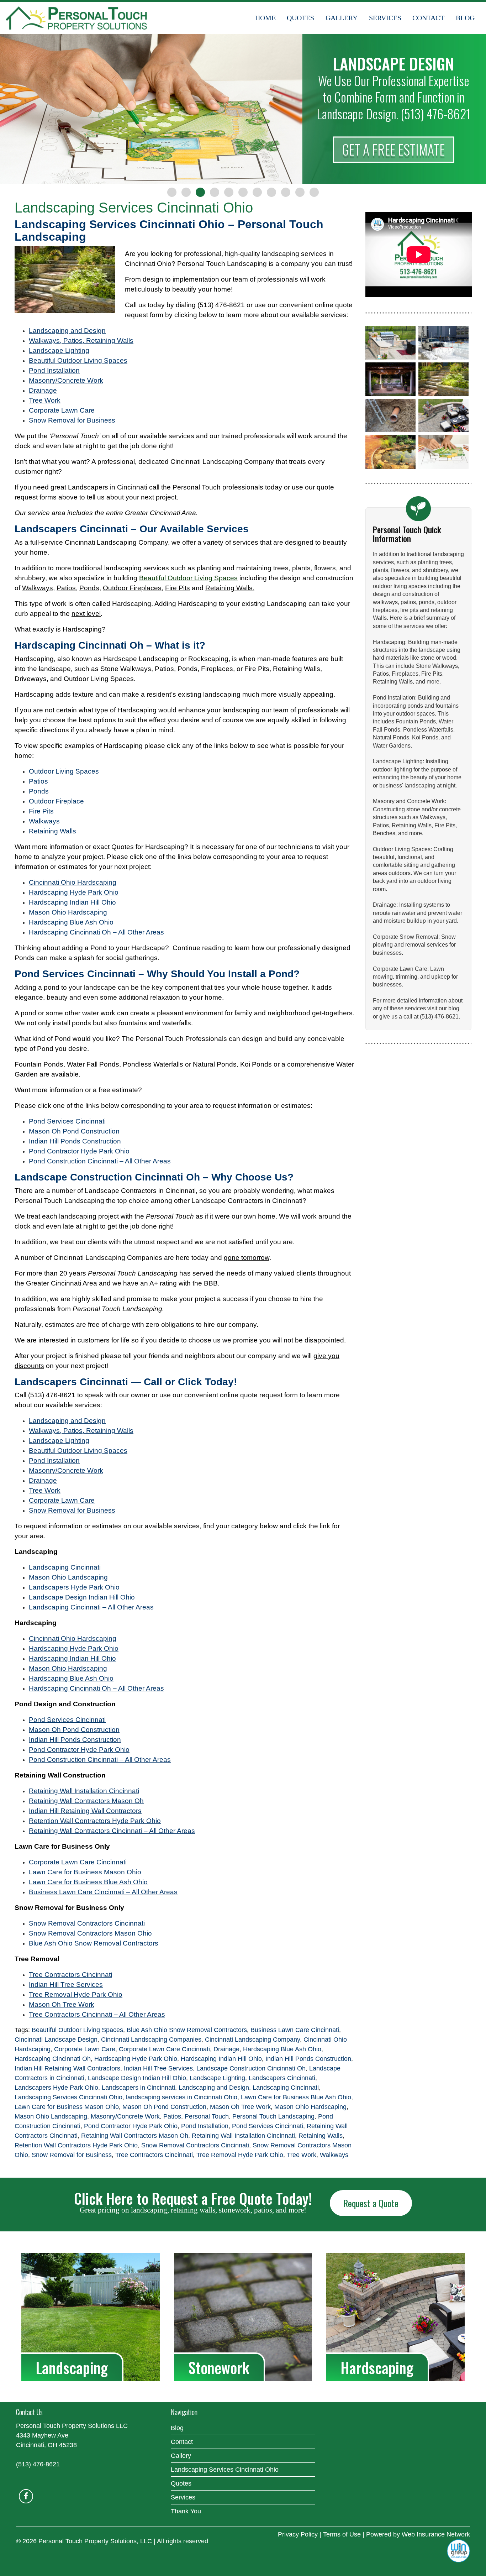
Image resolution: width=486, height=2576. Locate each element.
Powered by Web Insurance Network (418, 2534)
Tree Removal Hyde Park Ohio (240, 2155)
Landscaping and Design (214, 2088)
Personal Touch (207, 2116)
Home (265, 18)
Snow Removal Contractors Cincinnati (195, 2145)
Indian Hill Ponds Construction (308, 2059)
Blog (465, 18)
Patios (172, 2116)
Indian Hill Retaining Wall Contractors (67, 2068)
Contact (428, 18)
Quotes (300, 18)
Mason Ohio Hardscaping (310, 2107)
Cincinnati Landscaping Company (252, 2040)
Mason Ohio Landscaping (51, 2116)
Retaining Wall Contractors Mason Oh (135, 2136)
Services (385, 18)
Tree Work (302, 2155)
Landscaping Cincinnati (286, 2088)
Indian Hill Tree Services (158, 2068)
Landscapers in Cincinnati (138, 2088)
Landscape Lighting (217, 2078)
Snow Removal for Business (72, 2155)
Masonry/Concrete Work (125, 2116)
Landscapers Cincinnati (282, 2078)
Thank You (186, 2511)
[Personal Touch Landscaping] (76, 18)
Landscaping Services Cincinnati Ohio (68, 2097)
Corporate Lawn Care (85, 2049)
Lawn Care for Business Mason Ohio (67, 2107)
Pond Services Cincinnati (268, 2126)
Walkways (334, 2155)
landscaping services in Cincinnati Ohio (182, 2097)
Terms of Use (342, 2534)
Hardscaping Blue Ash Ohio (282, 2049)
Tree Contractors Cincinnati (154, 2155)
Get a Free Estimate (393, 150)
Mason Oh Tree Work (240, 2107)
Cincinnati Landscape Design (56, 2040)
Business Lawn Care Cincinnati (295, 2030)
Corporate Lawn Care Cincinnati (164, 2049)
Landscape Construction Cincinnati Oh (251, 2068)
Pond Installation (205, 2126)
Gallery (342, 18)
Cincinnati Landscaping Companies (151, 2040)
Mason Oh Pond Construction (164, 2107)
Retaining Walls (321, 2136)
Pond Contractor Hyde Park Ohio (131, 2126)
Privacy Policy (298, 2534)
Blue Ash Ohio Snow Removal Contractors (187, 2030)
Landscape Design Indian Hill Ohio (137, 2078)
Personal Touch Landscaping (273, 2116)
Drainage (226, 2049)
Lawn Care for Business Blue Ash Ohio (296, 2097)
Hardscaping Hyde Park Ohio (136, 2059)
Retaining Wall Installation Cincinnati (243, 2136)
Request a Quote (371, 2203)
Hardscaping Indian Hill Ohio (221, 2059)
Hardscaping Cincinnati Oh (53, 2059)
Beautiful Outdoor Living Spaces (77, 2030)
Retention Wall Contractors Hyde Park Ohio (76, 2145)
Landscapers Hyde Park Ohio (56, 2088)
